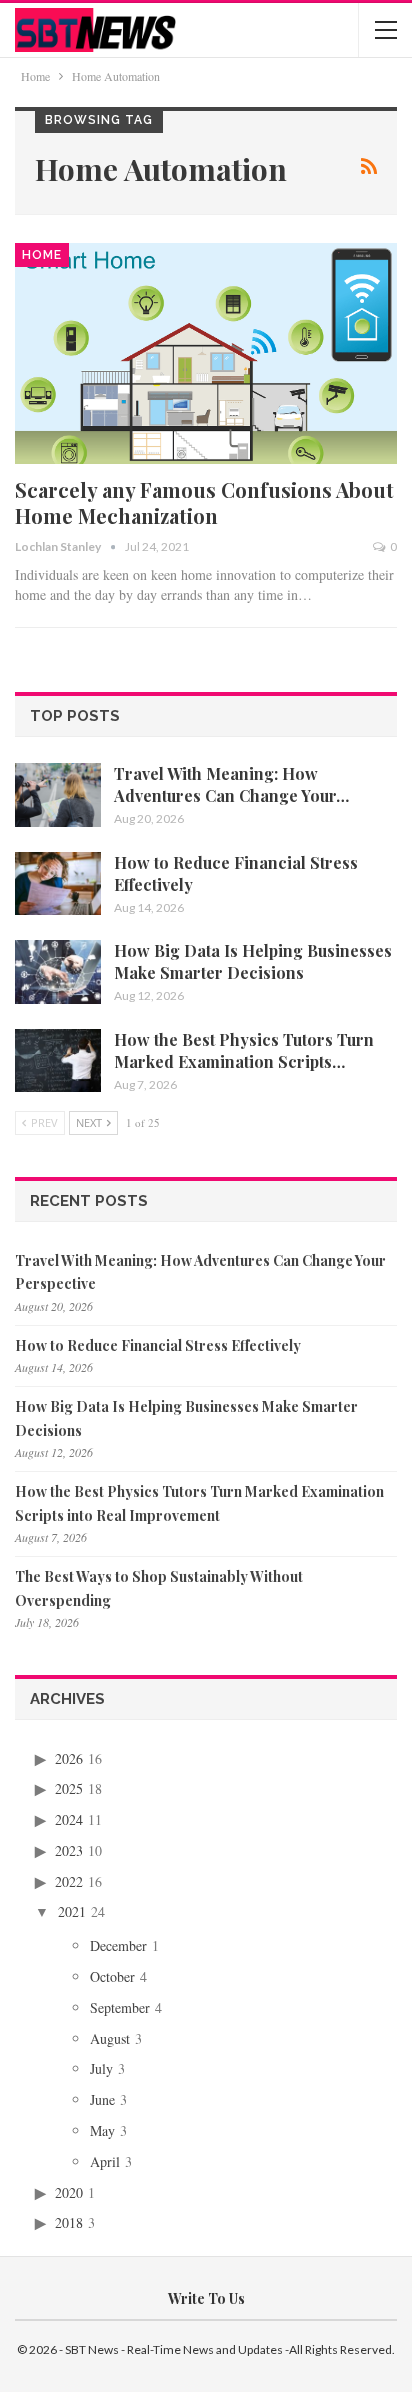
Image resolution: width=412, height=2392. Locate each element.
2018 (69, 2222)
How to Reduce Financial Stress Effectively (158, 1345)
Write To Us (206, 2298)
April (105, 2161)
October (112, 1976)
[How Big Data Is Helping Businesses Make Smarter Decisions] (58, 972)
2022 (69, 1881)
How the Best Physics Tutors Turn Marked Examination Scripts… (244, 1050)
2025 (69, 1788)
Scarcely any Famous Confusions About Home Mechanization (204, 502)
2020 (69, 2192)
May (102, 2130)
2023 (69, 1850)
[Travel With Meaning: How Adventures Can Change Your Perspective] (58, 795)
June (102, 2099)
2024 (69, 1819)
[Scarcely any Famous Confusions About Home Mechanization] (206, 354)
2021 (72, 1911)
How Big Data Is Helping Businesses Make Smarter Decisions (253, 961)
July (101, 2068)
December (118, 1945)
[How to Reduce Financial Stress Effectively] (58, 884)
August (110, 2038)
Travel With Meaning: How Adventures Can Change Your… (231, 784)
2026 (69, 1758)
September (120, 2007)
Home (42, 255)
